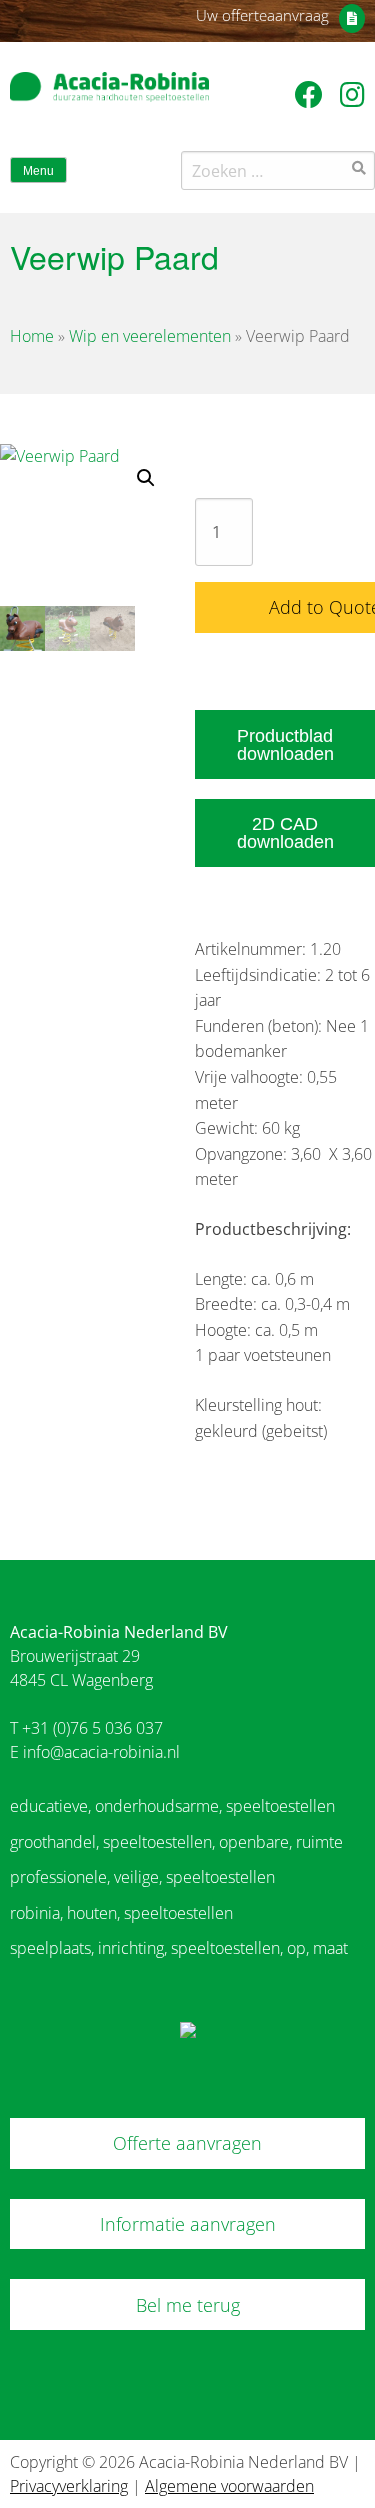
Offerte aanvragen (187, 2143)
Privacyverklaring (69, 2486)
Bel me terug (188, 2305)
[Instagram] (352, 94)
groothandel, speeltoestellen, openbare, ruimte (176, 1842)
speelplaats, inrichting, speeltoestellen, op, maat (179, 1948)
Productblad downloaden (285, 745)
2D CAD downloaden (285, 833)
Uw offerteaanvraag (262, 15)
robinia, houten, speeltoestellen (121, 1913)
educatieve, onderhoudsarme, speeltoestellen (172, 1806)
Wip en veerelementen (150, 336)
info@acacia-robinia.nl (101, 1752)
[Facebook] (312, 94)
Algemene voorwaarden (229, 2486)
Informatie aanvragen (188, 2224)
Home (32, 336)
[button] (146, 478)
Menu (38, 171)
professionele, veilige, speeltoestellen (142, 1877)
